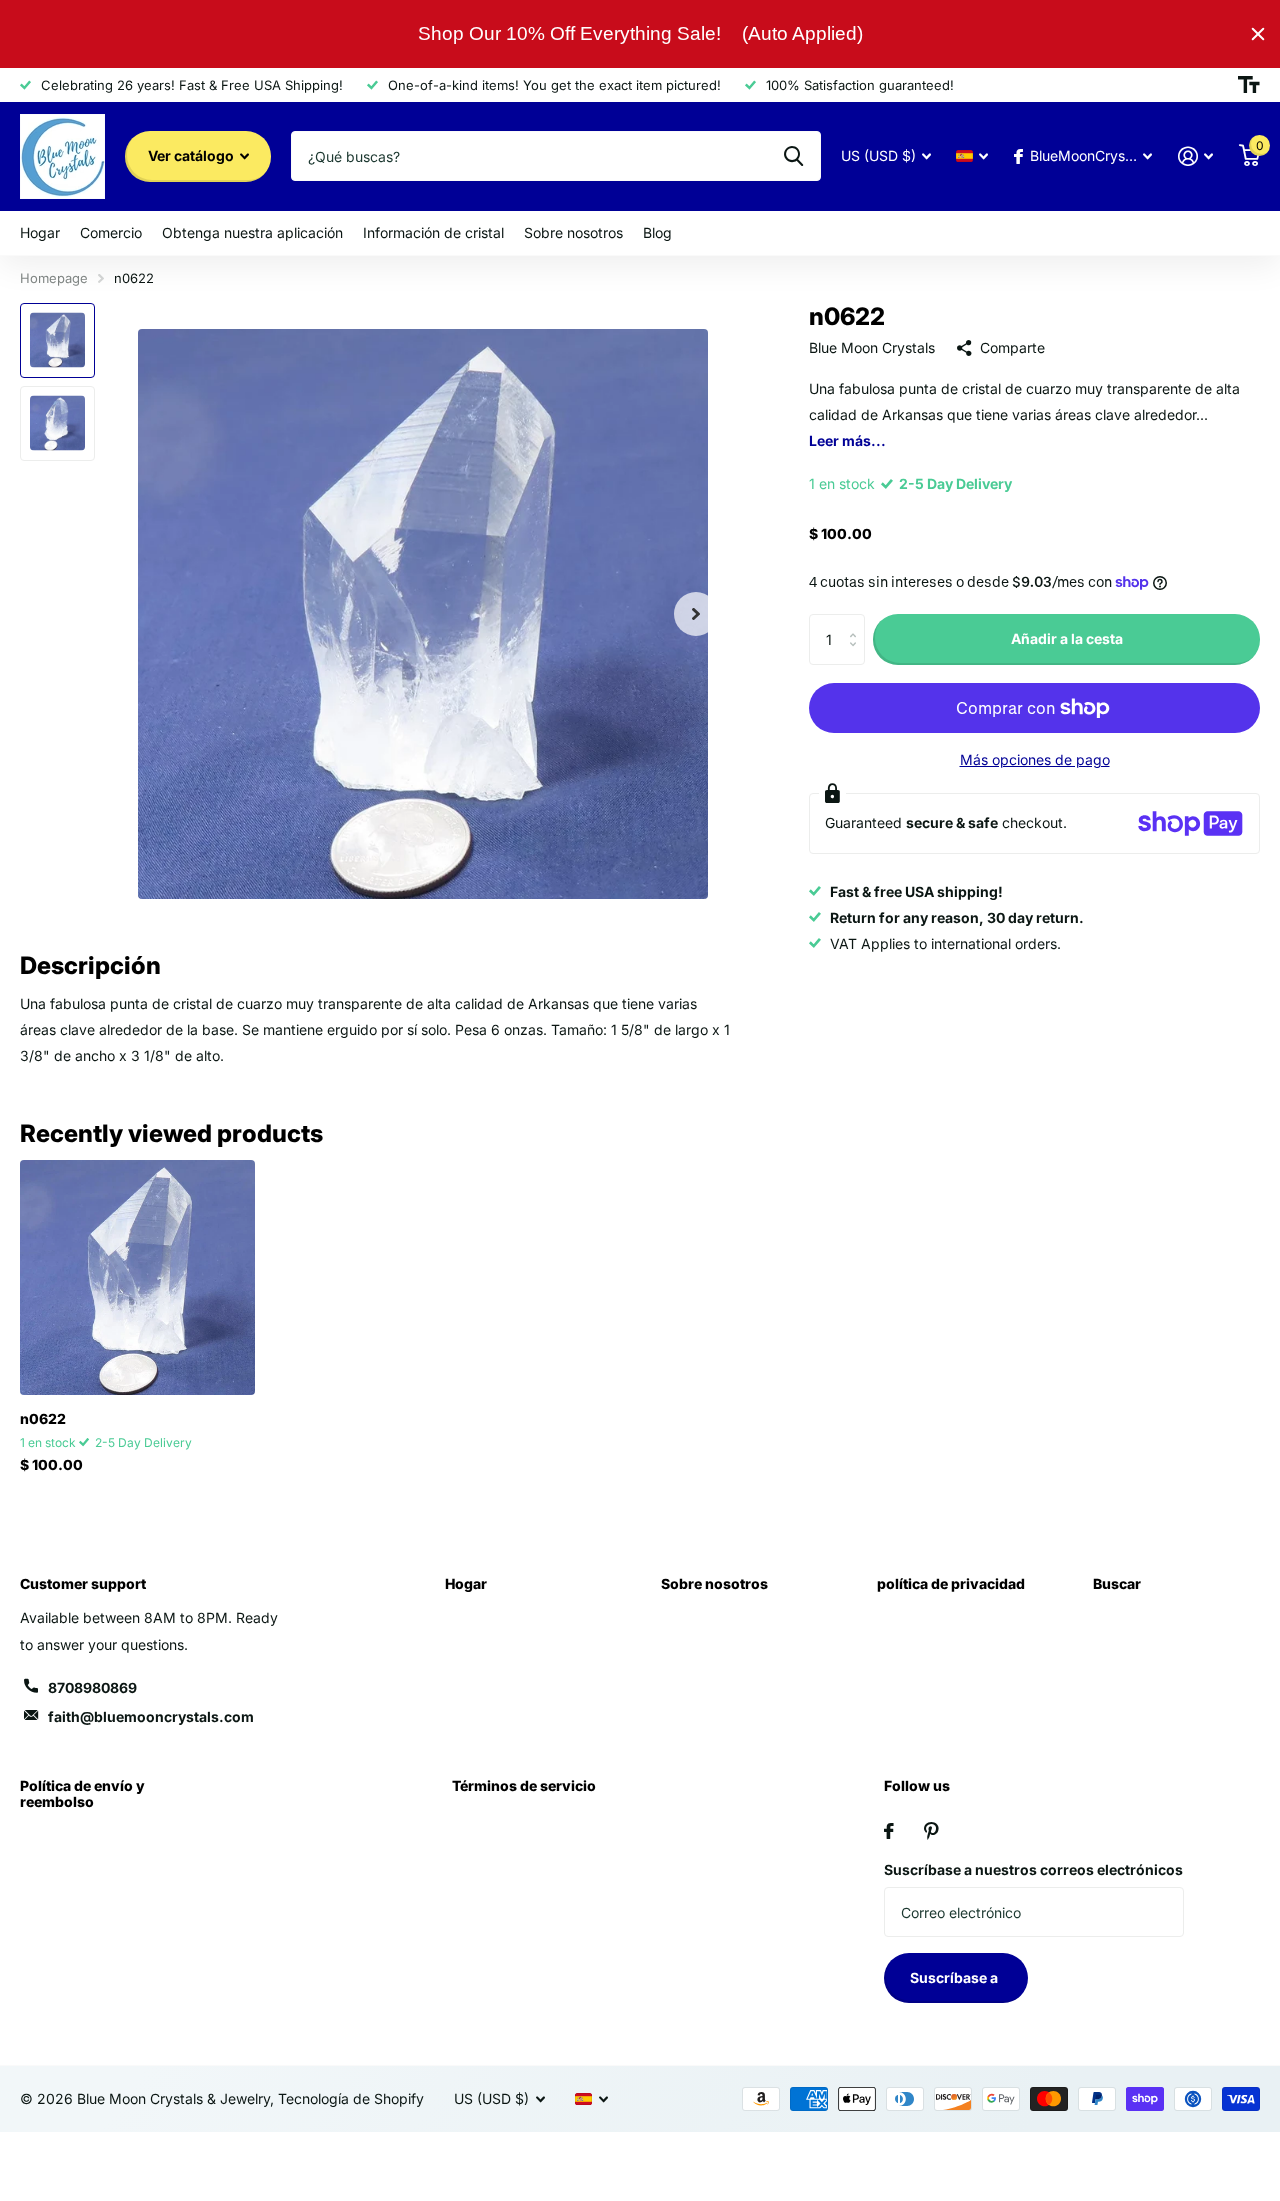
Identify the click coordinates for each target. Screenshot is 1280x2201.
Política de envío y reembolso (82, 1793)
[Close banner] (1258, 34)
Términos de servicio (524, 1785)
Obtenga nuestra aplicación (252, 232)
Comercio (111, 232)
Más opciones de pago (1035, 759)
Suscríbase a (955, 1977)
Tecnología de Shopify (351, 2098)
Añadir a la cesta (1067, 638)
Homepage (54, 278)
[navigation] (57, 340)
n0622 (43, 1418)
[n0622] (137, 1277)
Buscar (1117, 1583)
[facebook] (889, 1831)
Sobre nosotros (573, 232)
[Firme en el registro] (1195, 156)
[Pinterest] (931, 1831)
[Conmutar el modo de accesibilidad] (1249, 85)
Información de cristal (433, 232)
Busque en (793, 156)
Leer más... (847, 440)
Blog (657, 232)
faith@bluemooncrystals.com (151, 1716)
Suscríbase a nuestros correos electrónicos (1033, 1869)
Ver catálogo (192, 155)
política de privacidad (951, 1583)
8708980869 (92, 1687)
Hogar (40, 232)
